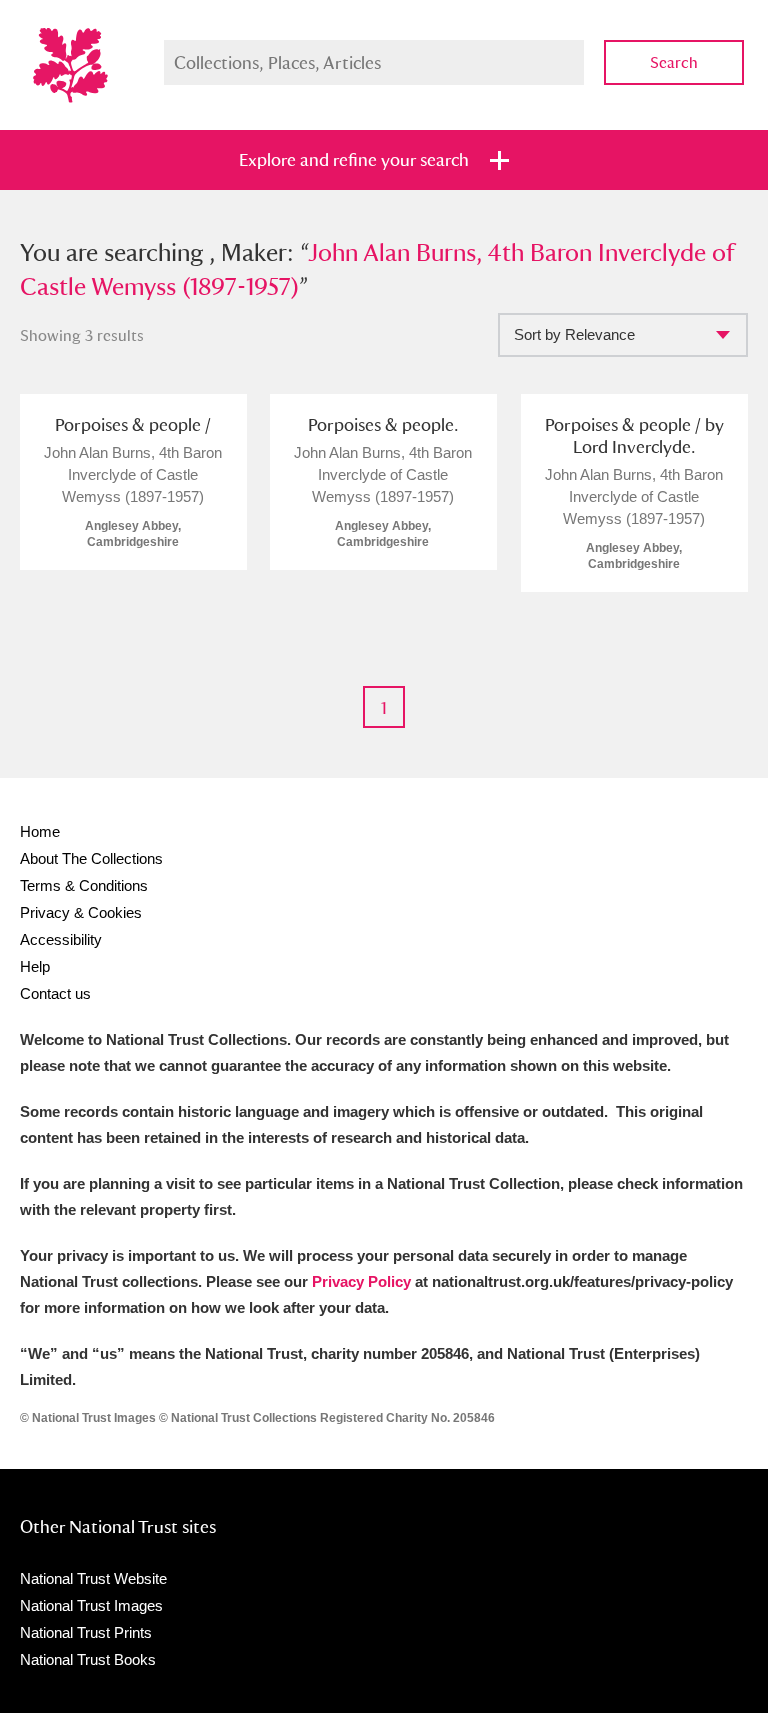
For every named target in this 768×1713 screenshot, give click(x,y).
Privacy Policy (361, 1281)
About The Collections (91, 858)
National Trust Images (91, 1605)
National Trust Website (93, 1578)
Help (35, 966)
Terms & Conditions (84, 885)
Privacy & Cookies (81, 912)
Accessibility (61, 939)
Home (40, 831)
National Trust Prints (86, 1632)
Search (674, 62)
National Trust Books (88, 1659)
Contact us (55, 993)
